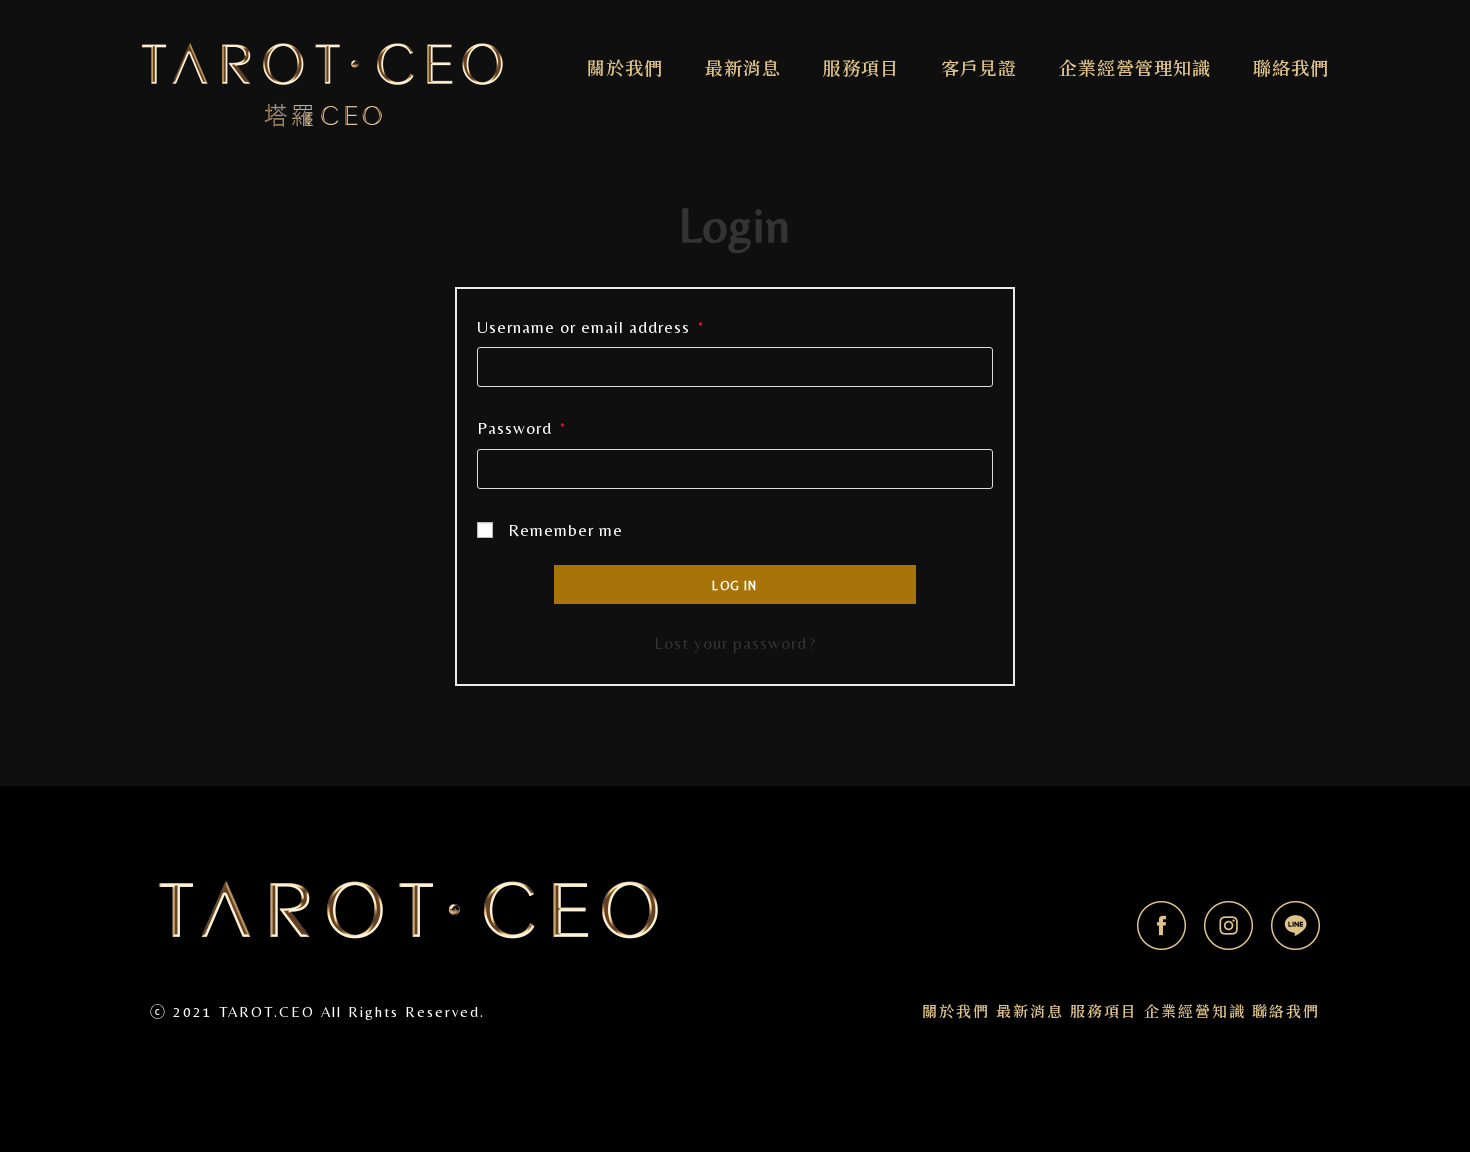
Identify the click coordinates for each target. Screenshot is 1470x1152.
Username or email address (590, 327)
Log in (734, 586)
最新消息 (1030, 1011)
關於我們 (956, 1011)
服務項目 (1104, 1011)
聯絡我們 (1286, 1011)
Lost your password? (735, 643)
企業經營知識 (1195, 1011)
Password (521, 428)
